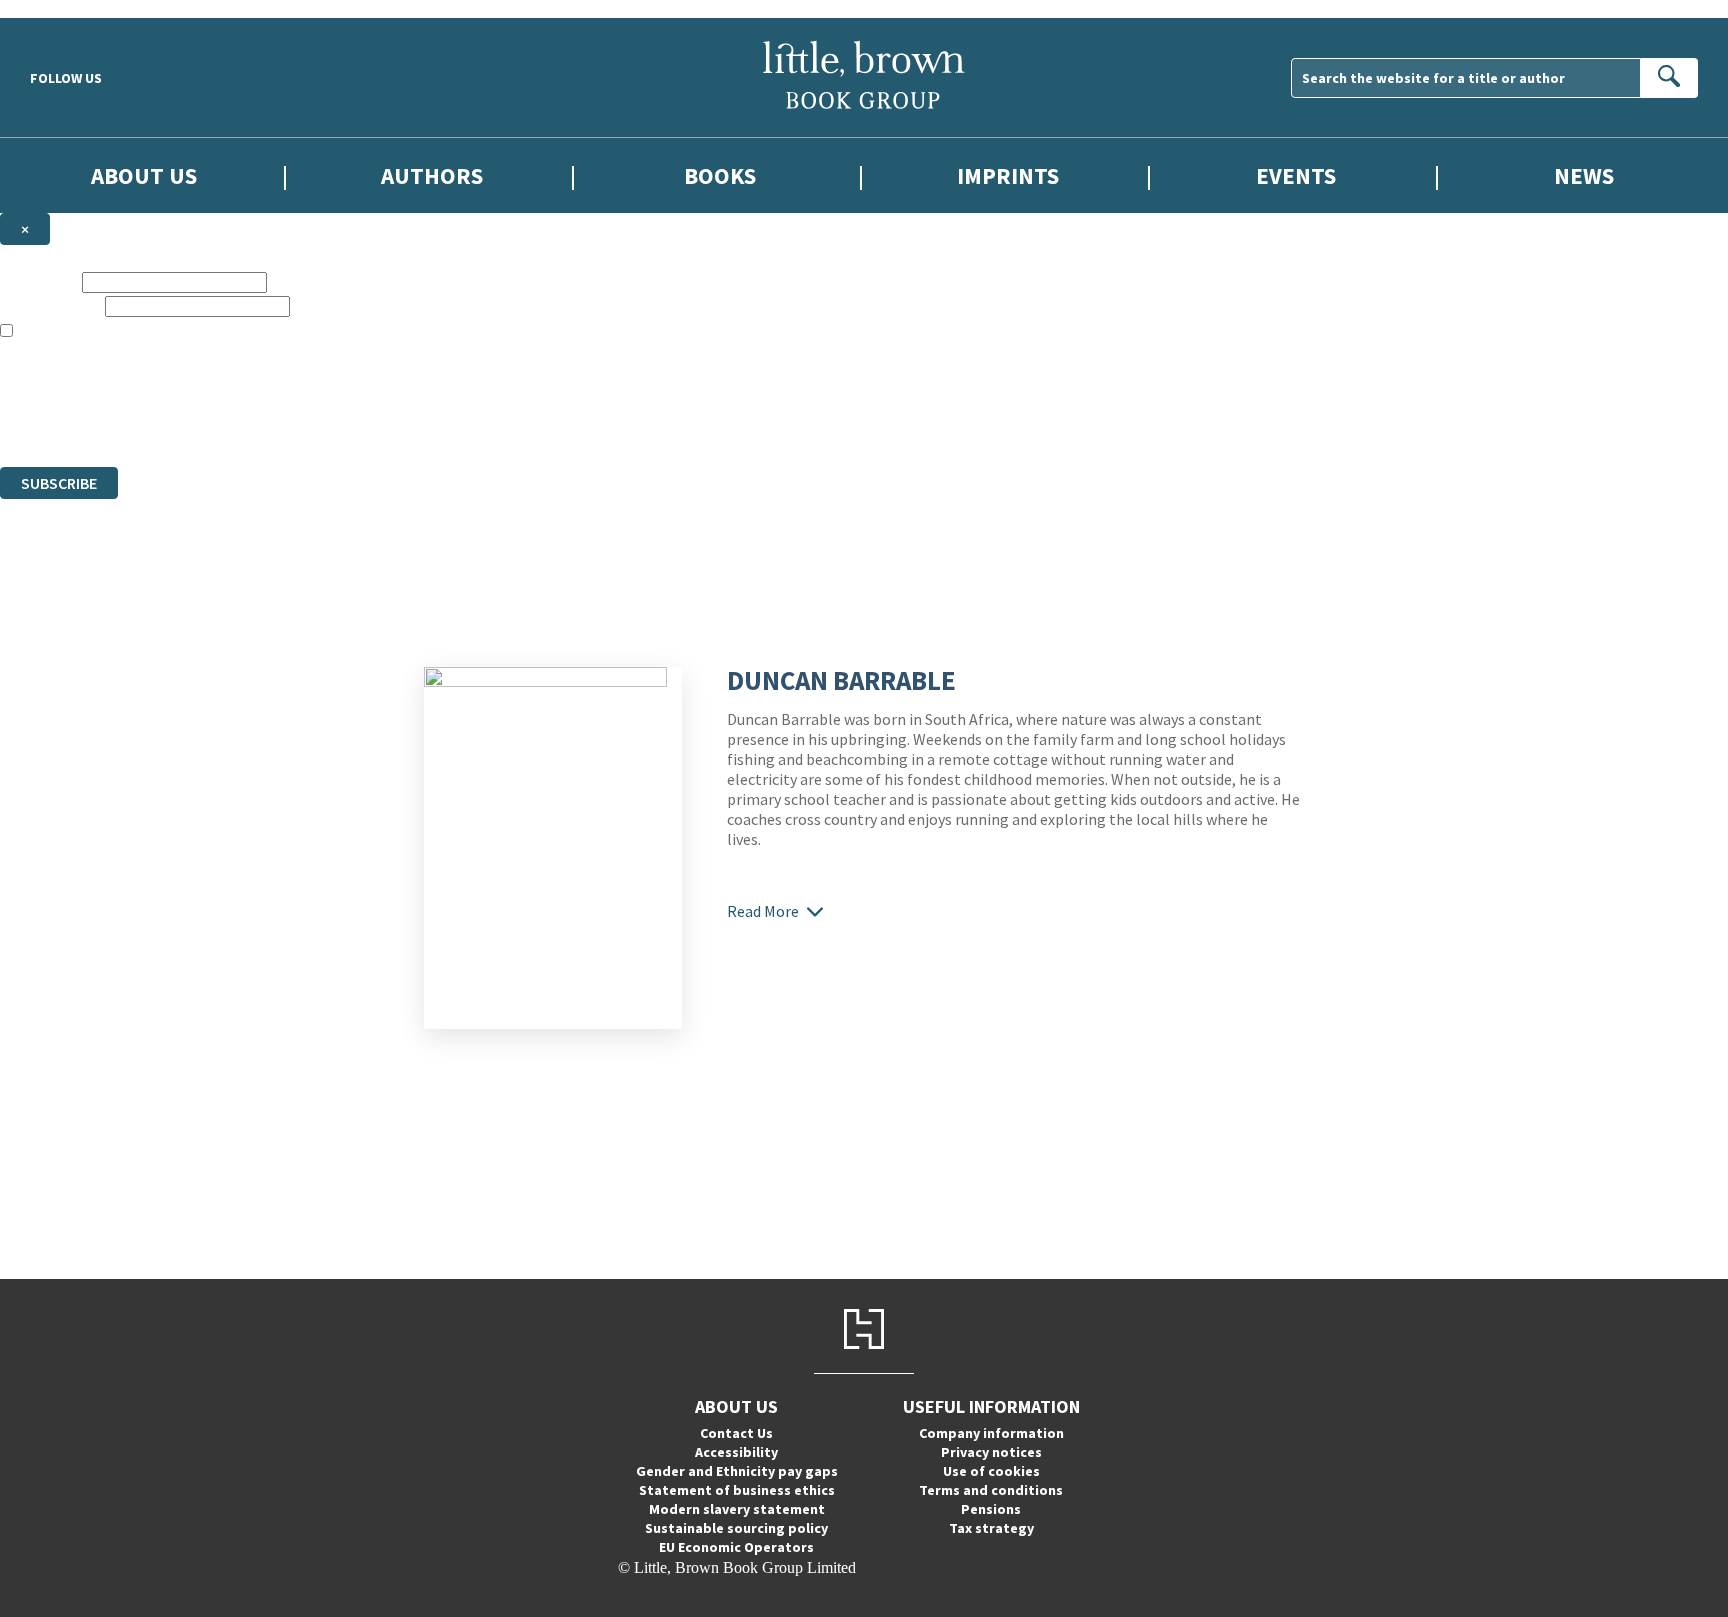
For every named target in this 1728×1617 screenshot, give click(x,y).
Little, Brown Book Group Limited (248, 385)
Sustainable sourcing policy (736, 1528)
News (1584, 175)
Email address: (50, 305)
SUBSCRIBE (59, 483)
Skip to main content (65, 8)
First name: (39, 281)
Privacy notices (991, 1452)
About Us (144, 175)
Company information (991, 1433)
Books (720, 175)
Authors (432, 175)
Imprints (1008, 175)
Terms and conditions (991, 1490)
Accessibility (736, 1452)
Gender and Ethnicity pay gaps (737, 1471)
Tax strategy (991, 1528)
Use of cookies (991, 1471)
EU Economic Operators (736, 1547)
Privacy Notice (394, 421)
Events (1296, 175)
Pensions (991, 1509)
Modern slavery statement (737, 1509)
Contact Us (736, 1433)
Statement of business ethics (737, 1490)
